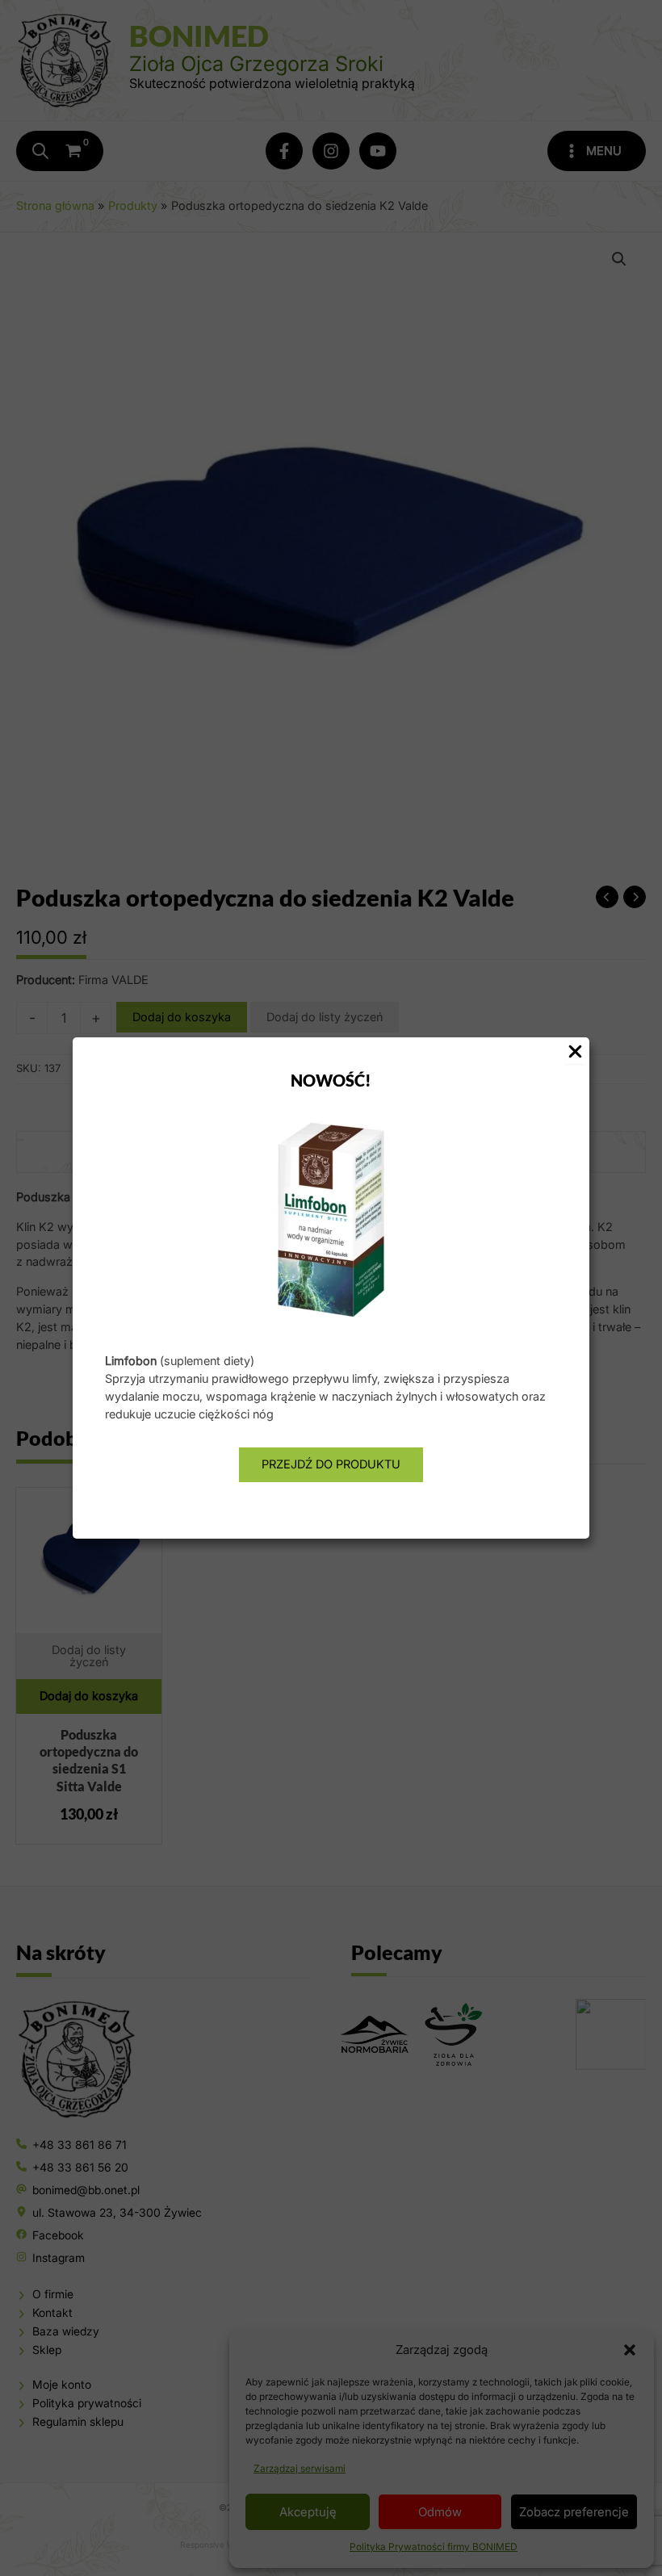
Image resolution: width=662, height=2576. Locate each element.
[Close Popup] (575, 1053)
